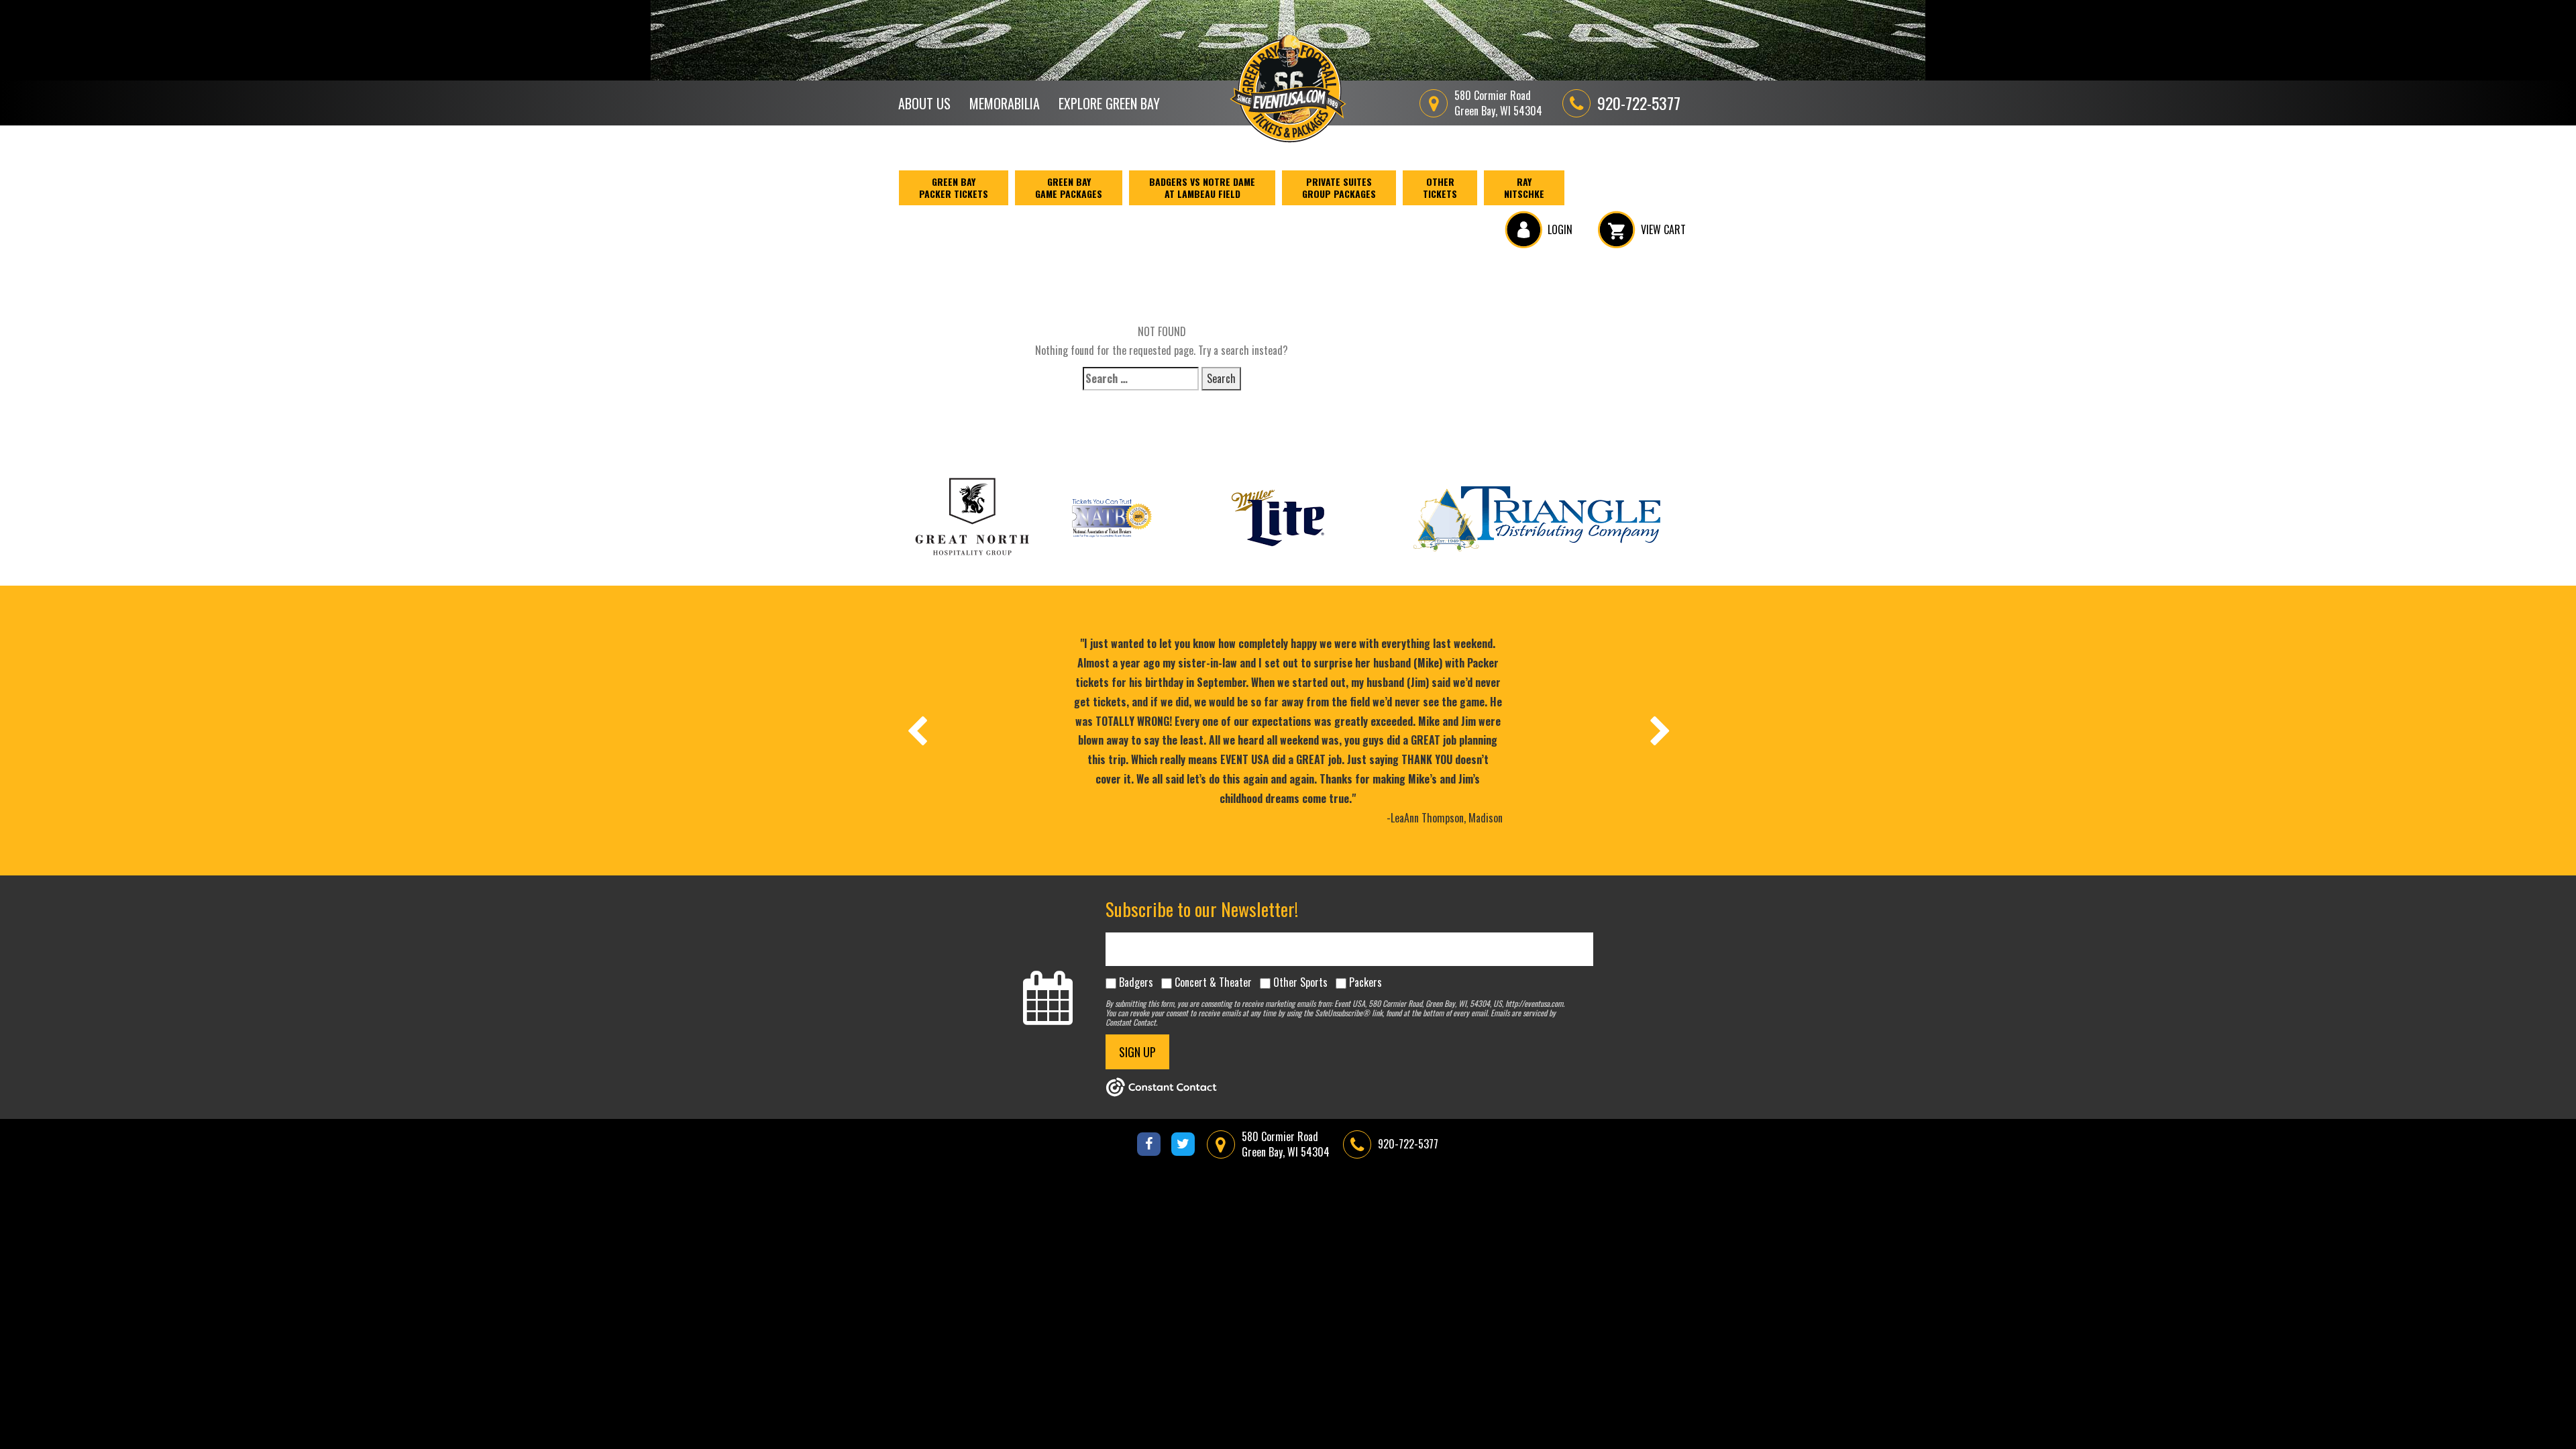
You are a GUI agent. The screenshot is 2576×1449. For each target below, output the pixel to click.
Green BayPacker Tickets (954, 187)
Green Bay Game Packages (1069, 187)
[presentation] (916, 731)
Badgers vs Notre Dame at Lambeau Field (1202, 187)
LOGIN (1560, 229)
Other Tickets (1440, 187)
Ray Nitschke (1524, 187)
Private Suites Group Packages (1339, 187)
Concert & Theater (1213, 982)
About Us (924, 103)
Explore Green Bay (1109, 103)
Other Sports (1300, 982)
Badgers (1136, 982)
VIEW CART (1663, 229)
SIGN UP (1137, 1052)
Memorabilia (1005, 103)
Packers (1365, 982)
